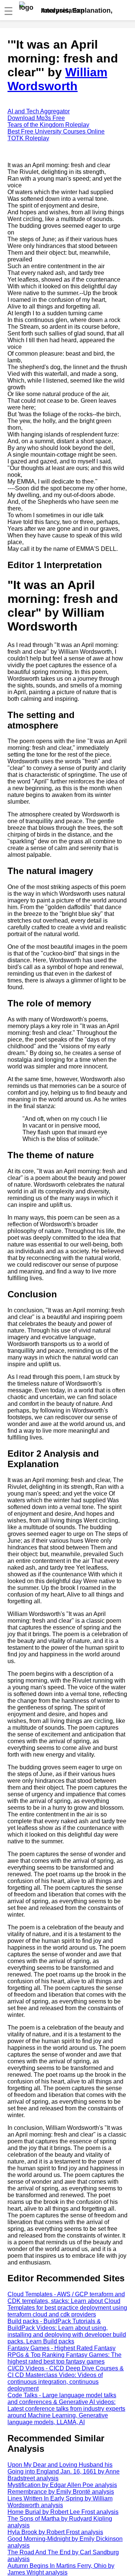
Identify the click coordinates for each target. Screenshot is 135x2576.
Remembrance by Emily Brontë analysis (61, 2492)
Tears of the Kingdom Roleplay (48, 125)
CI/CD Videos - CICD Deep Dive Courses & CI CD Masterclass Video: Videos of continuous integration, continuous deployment (66, 2378)
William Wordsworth (57, 79)
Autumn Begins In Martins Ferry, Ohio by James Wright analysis (61, 2569)
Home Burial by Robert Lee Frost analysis (63, 2512)
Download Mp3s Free (36, 118)
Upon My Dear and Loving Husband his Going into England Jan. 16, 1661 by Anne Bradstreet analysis (64, 2471)
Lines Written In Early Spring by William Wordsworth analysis (60, 2502)
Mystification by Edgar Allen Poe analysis (62, 2485)
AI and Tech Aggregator (39, 111)
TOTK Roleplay (28, 138)
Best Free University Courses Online (56, 131)
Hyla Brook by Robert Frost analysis (55, 2532)
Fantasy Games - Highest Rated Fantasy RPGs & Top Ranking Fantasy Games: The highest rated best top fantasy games (64, 2355)
